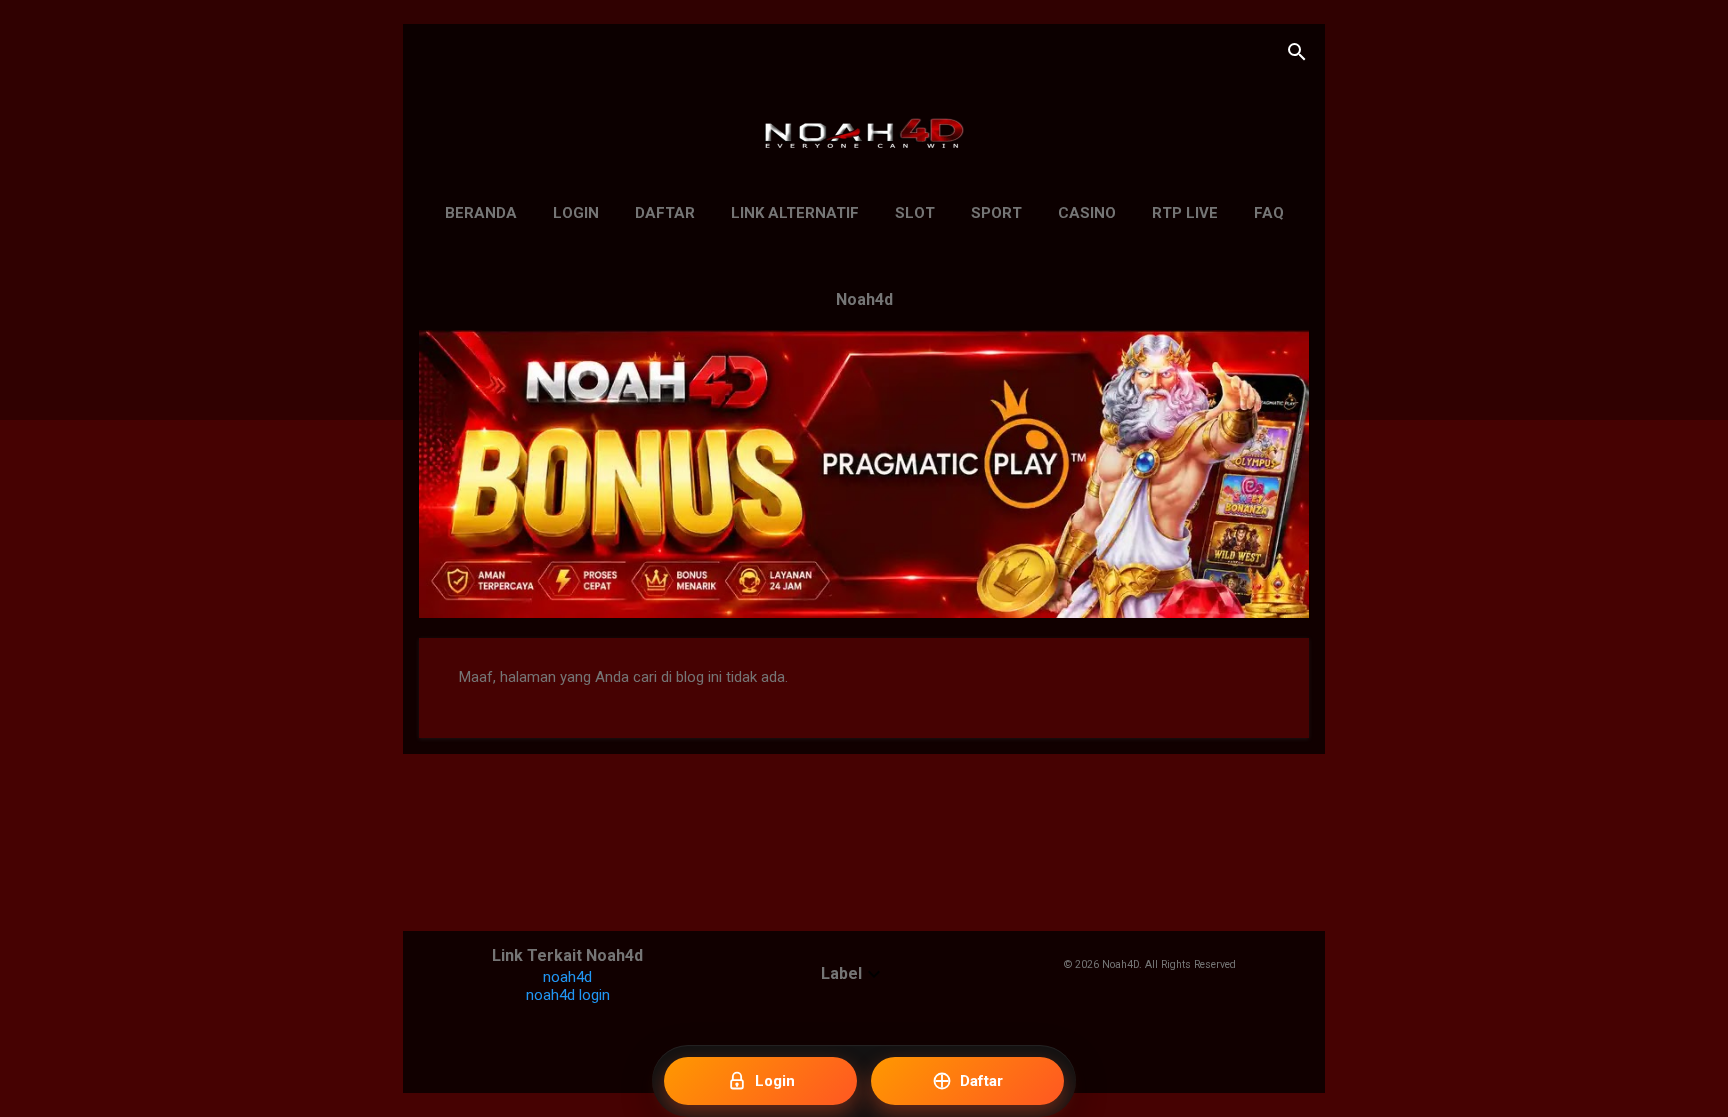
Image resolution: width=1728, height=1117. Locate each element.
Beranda (481, 213)
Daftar (665, 213)
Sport (996, 213)
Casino (1087, 213)
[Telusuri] (1297, 54)
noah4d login (568, 995)
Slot (915, 213)
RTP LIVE (1185, 213)
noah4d (567, 977)
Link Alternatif (795, 213)
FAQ (1269, 213)
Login (576, 213)
